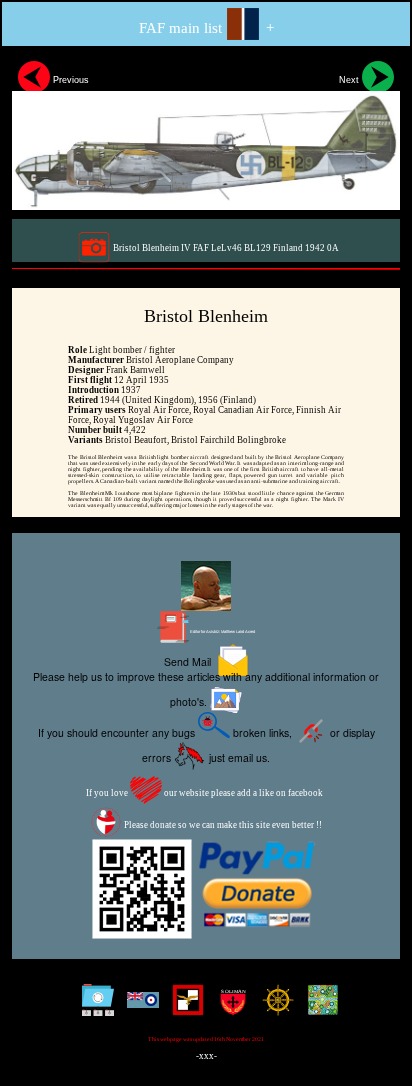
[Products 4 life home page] (318, 1007)
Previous (69, 80)
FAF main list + (206, 28)
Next (350, 80)
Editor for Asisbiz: (222, 631)
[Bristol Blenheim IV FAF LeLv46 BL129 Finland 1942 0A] (206, 132)
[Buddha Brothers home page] (273, 1007)
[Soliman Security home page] (228, 1007)
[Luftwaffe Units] (183, 1007)
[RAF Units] (138, 1007)
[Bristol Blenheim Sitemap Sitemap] (93, 1007)
